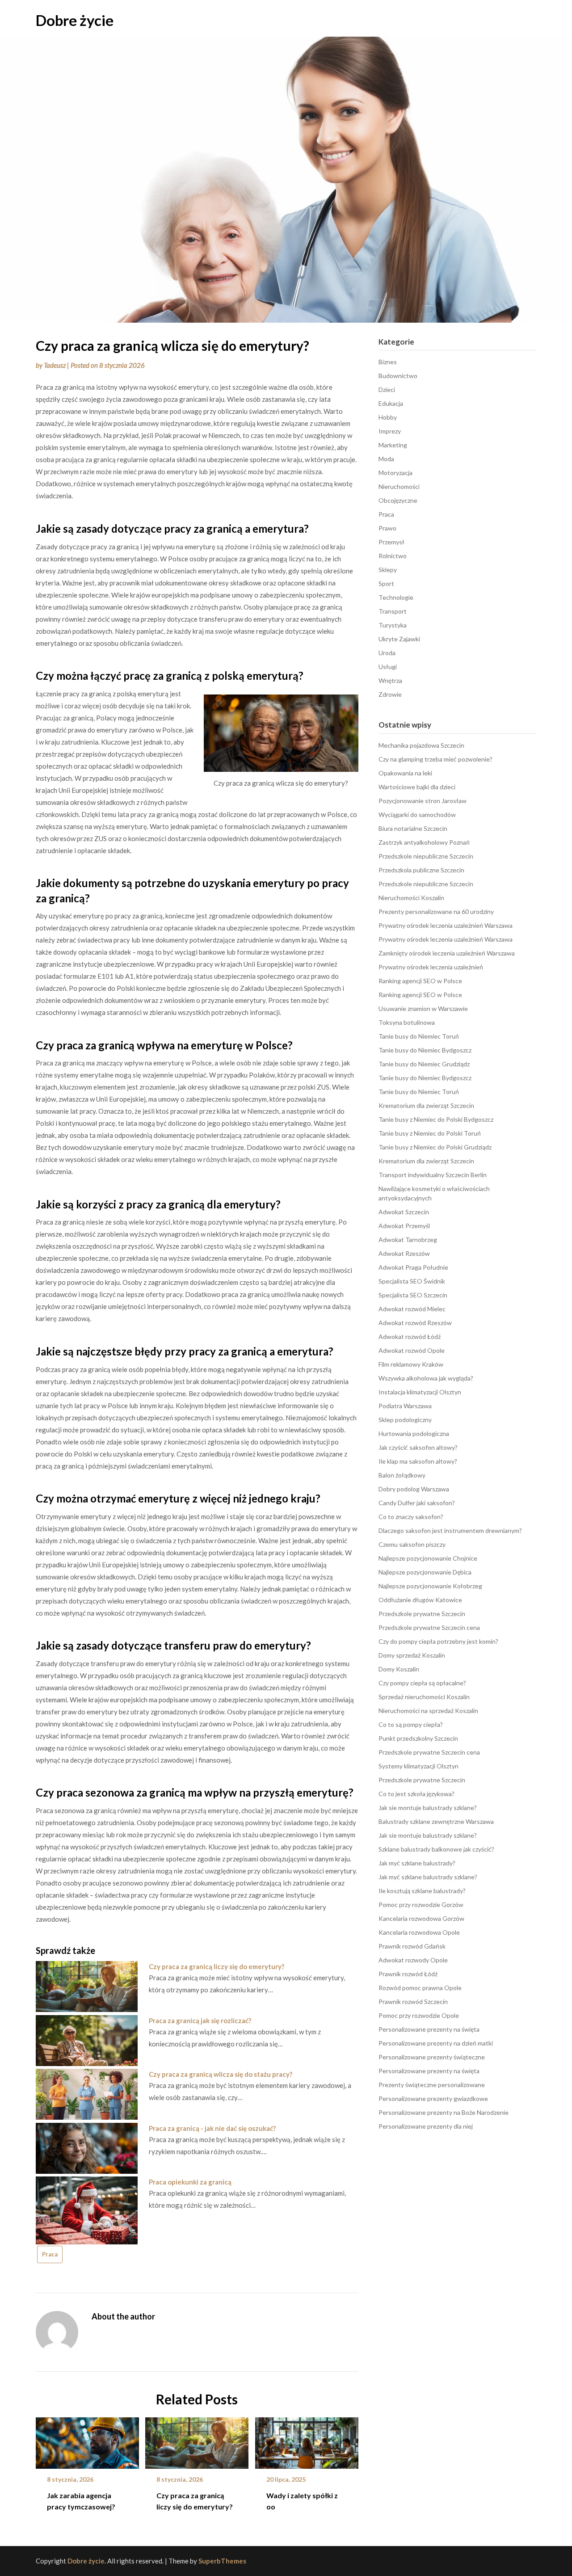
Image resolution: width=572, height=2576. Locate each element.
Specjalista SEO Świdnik (412, 1281)
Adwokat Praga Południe (413, 1267)
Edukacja (391, 403)
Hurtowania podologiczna (414, 1433)
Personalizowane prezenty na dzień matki (436, 2043)
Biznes (388, 362)
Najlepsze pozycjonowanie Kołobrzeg (430, 1586)
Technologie (396, 597)
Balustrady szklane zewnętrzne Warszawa (436, 1821)
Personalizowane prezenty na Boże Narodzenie (444, 2112)
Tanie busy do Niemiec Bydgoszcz (425, 1050)
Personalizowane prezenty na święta (429, 2029)
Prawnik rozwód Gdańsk (412, 1946)
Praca (50, 2254)
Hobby (388, 417)
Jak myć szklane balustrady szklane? (428, 1877)
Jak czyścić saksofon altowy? (418, 1447)
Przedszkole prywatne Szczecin (422, 1614)
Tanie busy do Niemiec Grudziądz (424, 1064)
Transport (393, 611)
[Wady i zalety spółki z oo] (307, 2440)
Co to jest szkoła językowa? (416, 1794)
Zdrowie (390, 694)
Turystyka (393, 625)
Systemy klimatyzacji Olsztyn (418, 1766)
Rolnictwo (393, 556)
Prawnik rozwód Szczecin (413, 2001)
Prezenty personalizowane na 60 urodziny (436, 911)
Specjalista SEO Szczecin (413, 1295)
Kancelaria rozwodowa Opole (419, 1932)
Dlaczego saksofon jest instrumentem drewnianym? (450, 1530)
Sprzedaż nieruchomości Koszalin (424, 1697)
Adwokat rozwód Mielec (412, 1309)
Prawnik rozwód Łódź (408, 1974)
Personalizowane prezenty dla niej (426, 2126)
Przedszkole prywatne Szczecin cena (429, 1627)
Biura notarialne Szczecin (413, 828)
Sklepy (388, 570)
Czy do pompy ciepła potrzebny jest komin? (438, 1641)
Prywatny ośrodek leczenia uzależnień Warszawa (446, 925)
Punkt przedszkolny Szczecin (418, 1738)
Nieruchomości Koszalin (411, 898)
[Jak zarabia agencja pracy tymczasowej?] (87, 2440)
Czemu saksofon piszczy (412, 1544)
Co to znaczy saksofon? (411, 1517)
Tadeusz (55, 365)
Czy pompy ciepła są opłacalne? (422, 1683)
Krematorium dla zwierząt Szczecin (426, 1105)
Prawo (387, 528)
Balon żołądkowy (402, 1475)
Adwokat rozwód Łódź (410, 1336)
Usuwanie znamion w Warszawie (423, 1008)
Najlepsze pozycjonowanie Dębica (425, 1572)
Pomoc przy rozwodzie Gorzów (421, 1905)
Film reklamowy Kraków (411, 1364)
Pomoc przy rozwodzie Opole (419, 2015)
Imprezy (390, 431)
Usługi (388, 667)
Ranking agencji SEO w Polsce (420, 981)
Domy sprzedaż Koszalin (412, 1655)
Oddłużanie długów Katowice (420, 1600)
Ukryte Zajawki (399, 639)
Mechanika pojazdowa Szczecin (421, 745)
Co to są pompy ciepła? (411, 1724)
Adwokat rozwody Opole (413, 1960)
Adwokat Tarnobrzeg (408, 1240)
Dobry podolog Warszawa (414, 1489)
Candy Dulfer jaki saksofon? (417, 1503)
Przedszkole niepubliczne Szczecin (426, 856)
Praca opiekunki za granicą (190, 2182)
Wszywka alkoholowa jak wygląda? (426, 1378)
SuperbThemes (222, 2561)
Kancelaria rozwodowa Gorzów (421, 1918)
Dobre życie (75, 20)
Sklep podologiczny (405, 1420)
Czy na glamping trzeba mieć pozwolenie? (435, 759)
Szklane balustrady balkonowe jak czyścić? (436, 1849)
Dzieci (387, 389)
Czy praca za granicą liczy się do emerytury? (217, 1966)
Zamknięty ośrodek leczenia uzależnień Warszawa (447, 953)
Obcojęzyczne (398, 500)
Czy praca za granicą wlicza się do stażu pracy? (221, 2074)
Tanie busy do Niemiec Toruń (419, 1036)
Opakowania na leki (405, 773)
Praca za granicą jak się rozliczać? (200, 2020)
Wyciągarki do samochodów (417, 814)
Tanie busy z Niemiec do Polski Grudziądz (435, 1147)
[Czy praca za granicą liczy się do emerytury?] (197, 2440)
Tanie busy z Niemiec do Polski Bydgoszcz (436, 1119)
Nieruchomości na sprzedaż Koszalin (428, 1711)
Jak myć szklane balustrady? (417, 1863)
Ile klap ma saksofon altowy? (418, 1461)
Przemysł (391, 542)
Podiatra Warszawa (405, 1406)
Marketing (393, 445)
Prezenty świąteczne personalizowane (432, 2085)
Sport (386, 583)
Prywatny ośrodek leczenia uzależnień (431, 967)
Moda (386, 459)
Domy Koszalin (399, 1669)
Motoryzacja (395, 473)
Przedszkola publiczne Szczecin (421, 870)
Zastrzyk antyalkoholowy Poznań (424, 842)
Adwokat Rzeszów (404, 1253)
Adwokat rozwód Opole (412, 1350)
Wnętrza (390, 680)
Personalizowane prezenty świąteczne (432, 2057)
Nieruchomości (399, 486)
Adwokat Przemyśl (404, 1226)
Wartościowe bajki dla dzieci (417, 787)
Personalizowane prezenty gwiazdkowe (433, 2098)
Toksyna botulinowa (407, 1022)
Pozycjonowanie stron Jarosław (423, 801)
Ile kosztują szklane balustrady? (422, 1891)
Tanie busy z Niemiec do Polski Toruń (430, 1133)
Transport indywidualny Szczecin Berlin (433, 1175)
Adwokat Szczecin (404, 1212)
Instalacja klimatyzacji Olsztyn (420, 1392)
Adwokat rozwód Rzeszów (415, 1323)
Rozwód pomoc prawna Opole (420, 1988)
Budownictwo (398, 376)
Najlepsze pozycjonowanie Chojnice (428, 1558)
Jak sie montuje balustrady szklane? (428, 1808)
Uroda (387, 653)
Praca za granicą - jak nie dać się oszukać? (212, 2128)
